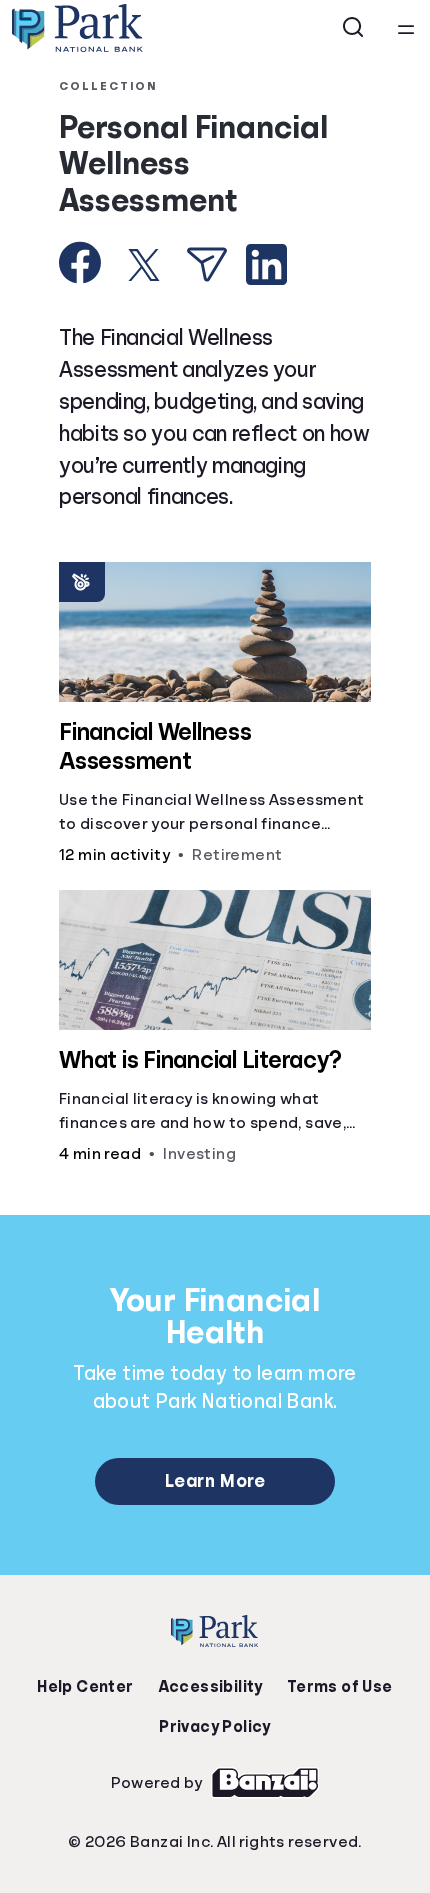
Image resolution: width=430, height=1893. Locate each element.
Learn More (215, 1481)
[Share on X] (144, 265)
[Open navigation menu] (406, 28)
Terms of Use (340, 1687)
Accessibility (210, 1687)
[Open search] (354, 28)
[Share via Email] (207, 264)
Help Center (85, 1687)
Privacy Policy (215, 1727)
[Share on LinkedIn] (266, 264)
